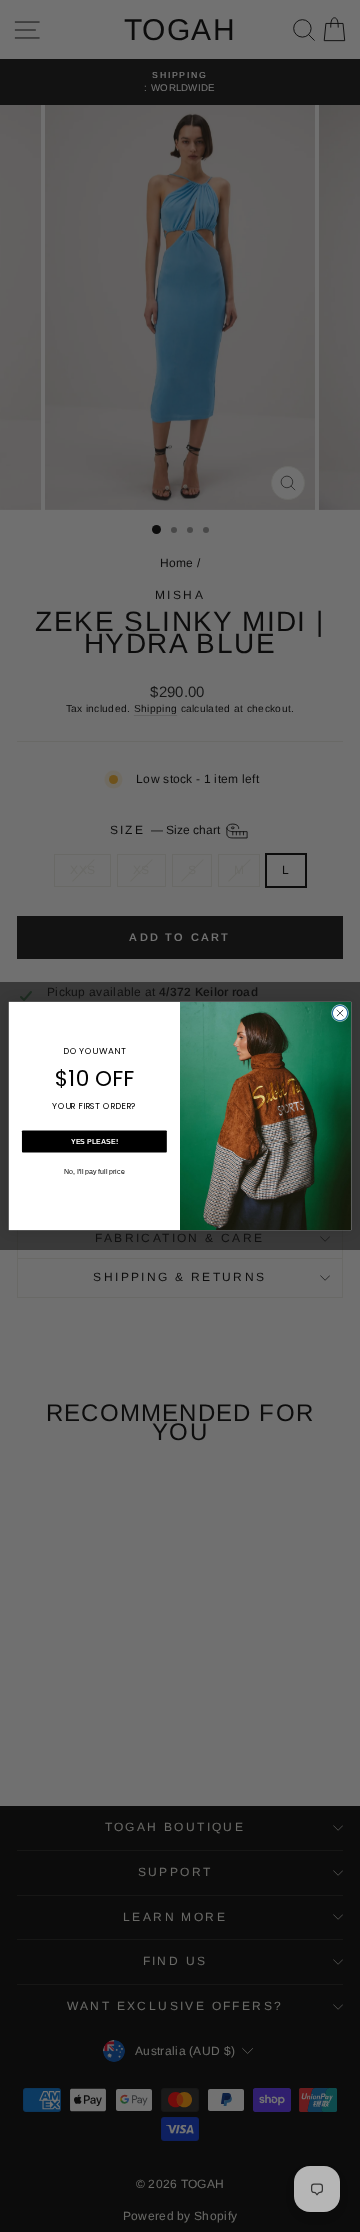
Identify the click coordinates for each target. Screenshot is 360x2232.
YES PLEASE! (94, 1141)
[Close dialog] (339, 1012)
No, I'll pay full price (94, 1171)
